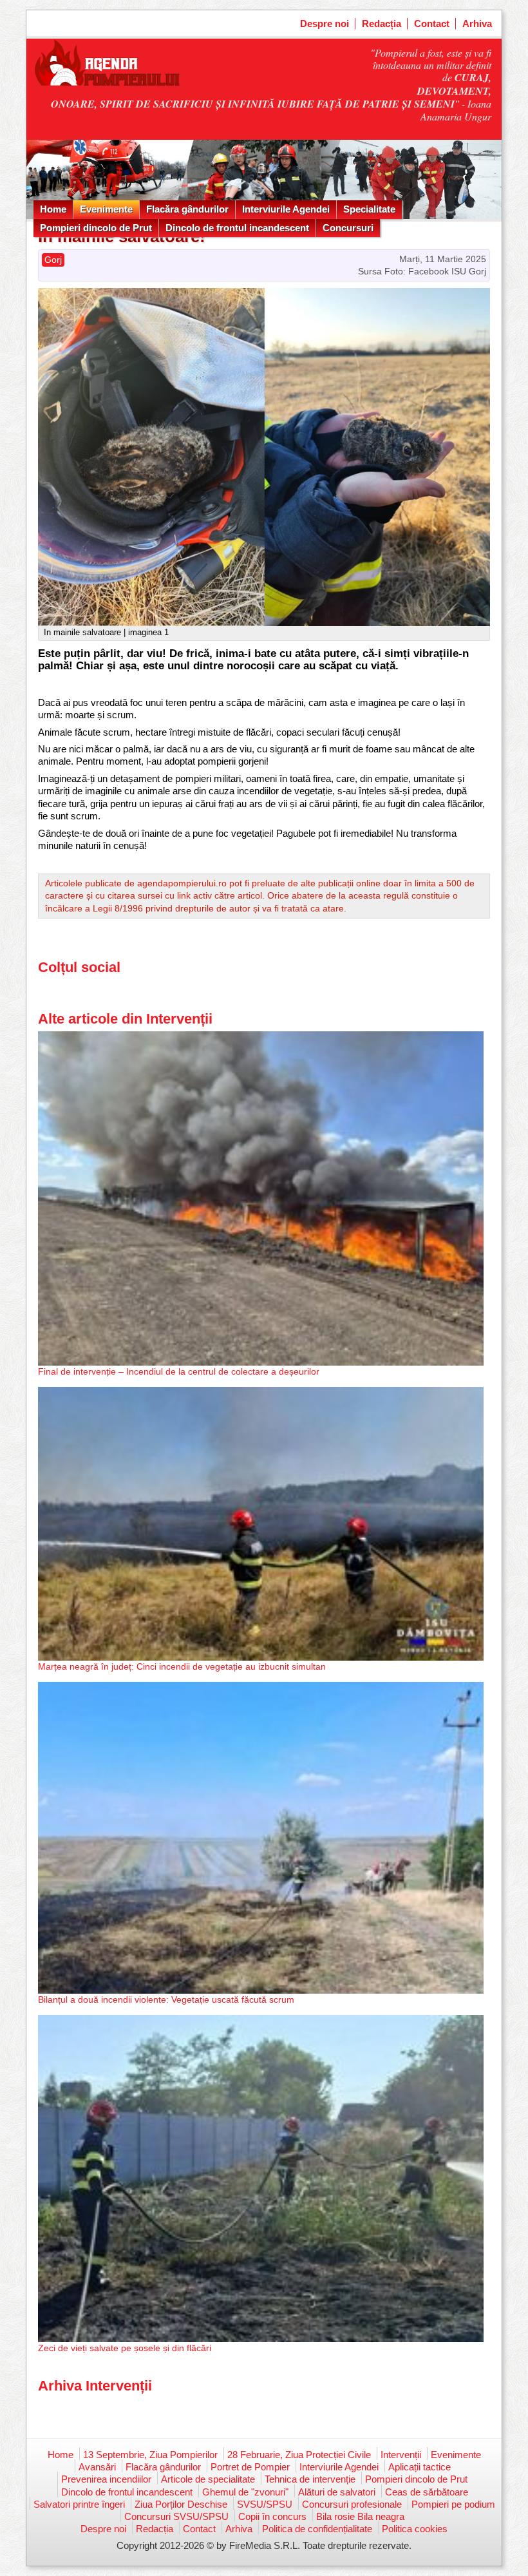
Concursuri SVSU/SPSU (176, 2516)
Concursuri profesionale (352, 2504)
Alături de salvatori (337, 2492)
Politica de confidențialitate (317, 2529)
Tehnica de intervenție (310, 2479)
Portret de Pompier (250, 2467)
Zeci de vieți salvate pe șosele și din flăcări (125, 2348)
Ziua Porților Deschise (181, 2504)
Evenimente (106, 209)
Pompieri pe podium (453, 2504)
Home (53, 209)
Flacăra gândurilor (187, 209)
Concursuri (348, 228)
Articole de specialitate (208, 2479)
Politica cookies (415, 2529)
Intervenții (401, 2455)
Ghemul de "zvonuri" (245, 2492)
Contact (432, 24)
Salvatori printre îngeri (79, 2504)
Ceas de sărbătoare (427, 2492)
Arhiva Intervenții (95, 2386)
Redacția (382, 24)
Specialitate (369, 209)
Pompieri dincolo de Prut (96, 228)
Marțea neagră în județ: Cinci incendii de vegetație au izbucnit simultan (182, 1666)
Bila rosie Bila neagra (360, 2516)
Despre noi (325, 24)
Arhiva (477, 24)
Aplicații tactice (420, 2467)
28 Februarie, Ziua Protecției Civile (299, 2455)
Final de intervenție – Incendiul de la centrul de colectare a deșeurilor (179, 1371)
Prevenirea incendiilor (106, 2479)
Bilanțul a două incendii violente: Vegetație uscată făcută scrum (166, 1999)
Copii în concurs (272, 2516)
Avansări (97, 2467)
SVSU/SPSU (265, 2504)
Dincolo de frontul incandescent (237, 228)
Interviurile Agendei (286, 209)
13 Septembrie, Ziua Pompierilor (150, 2455)
